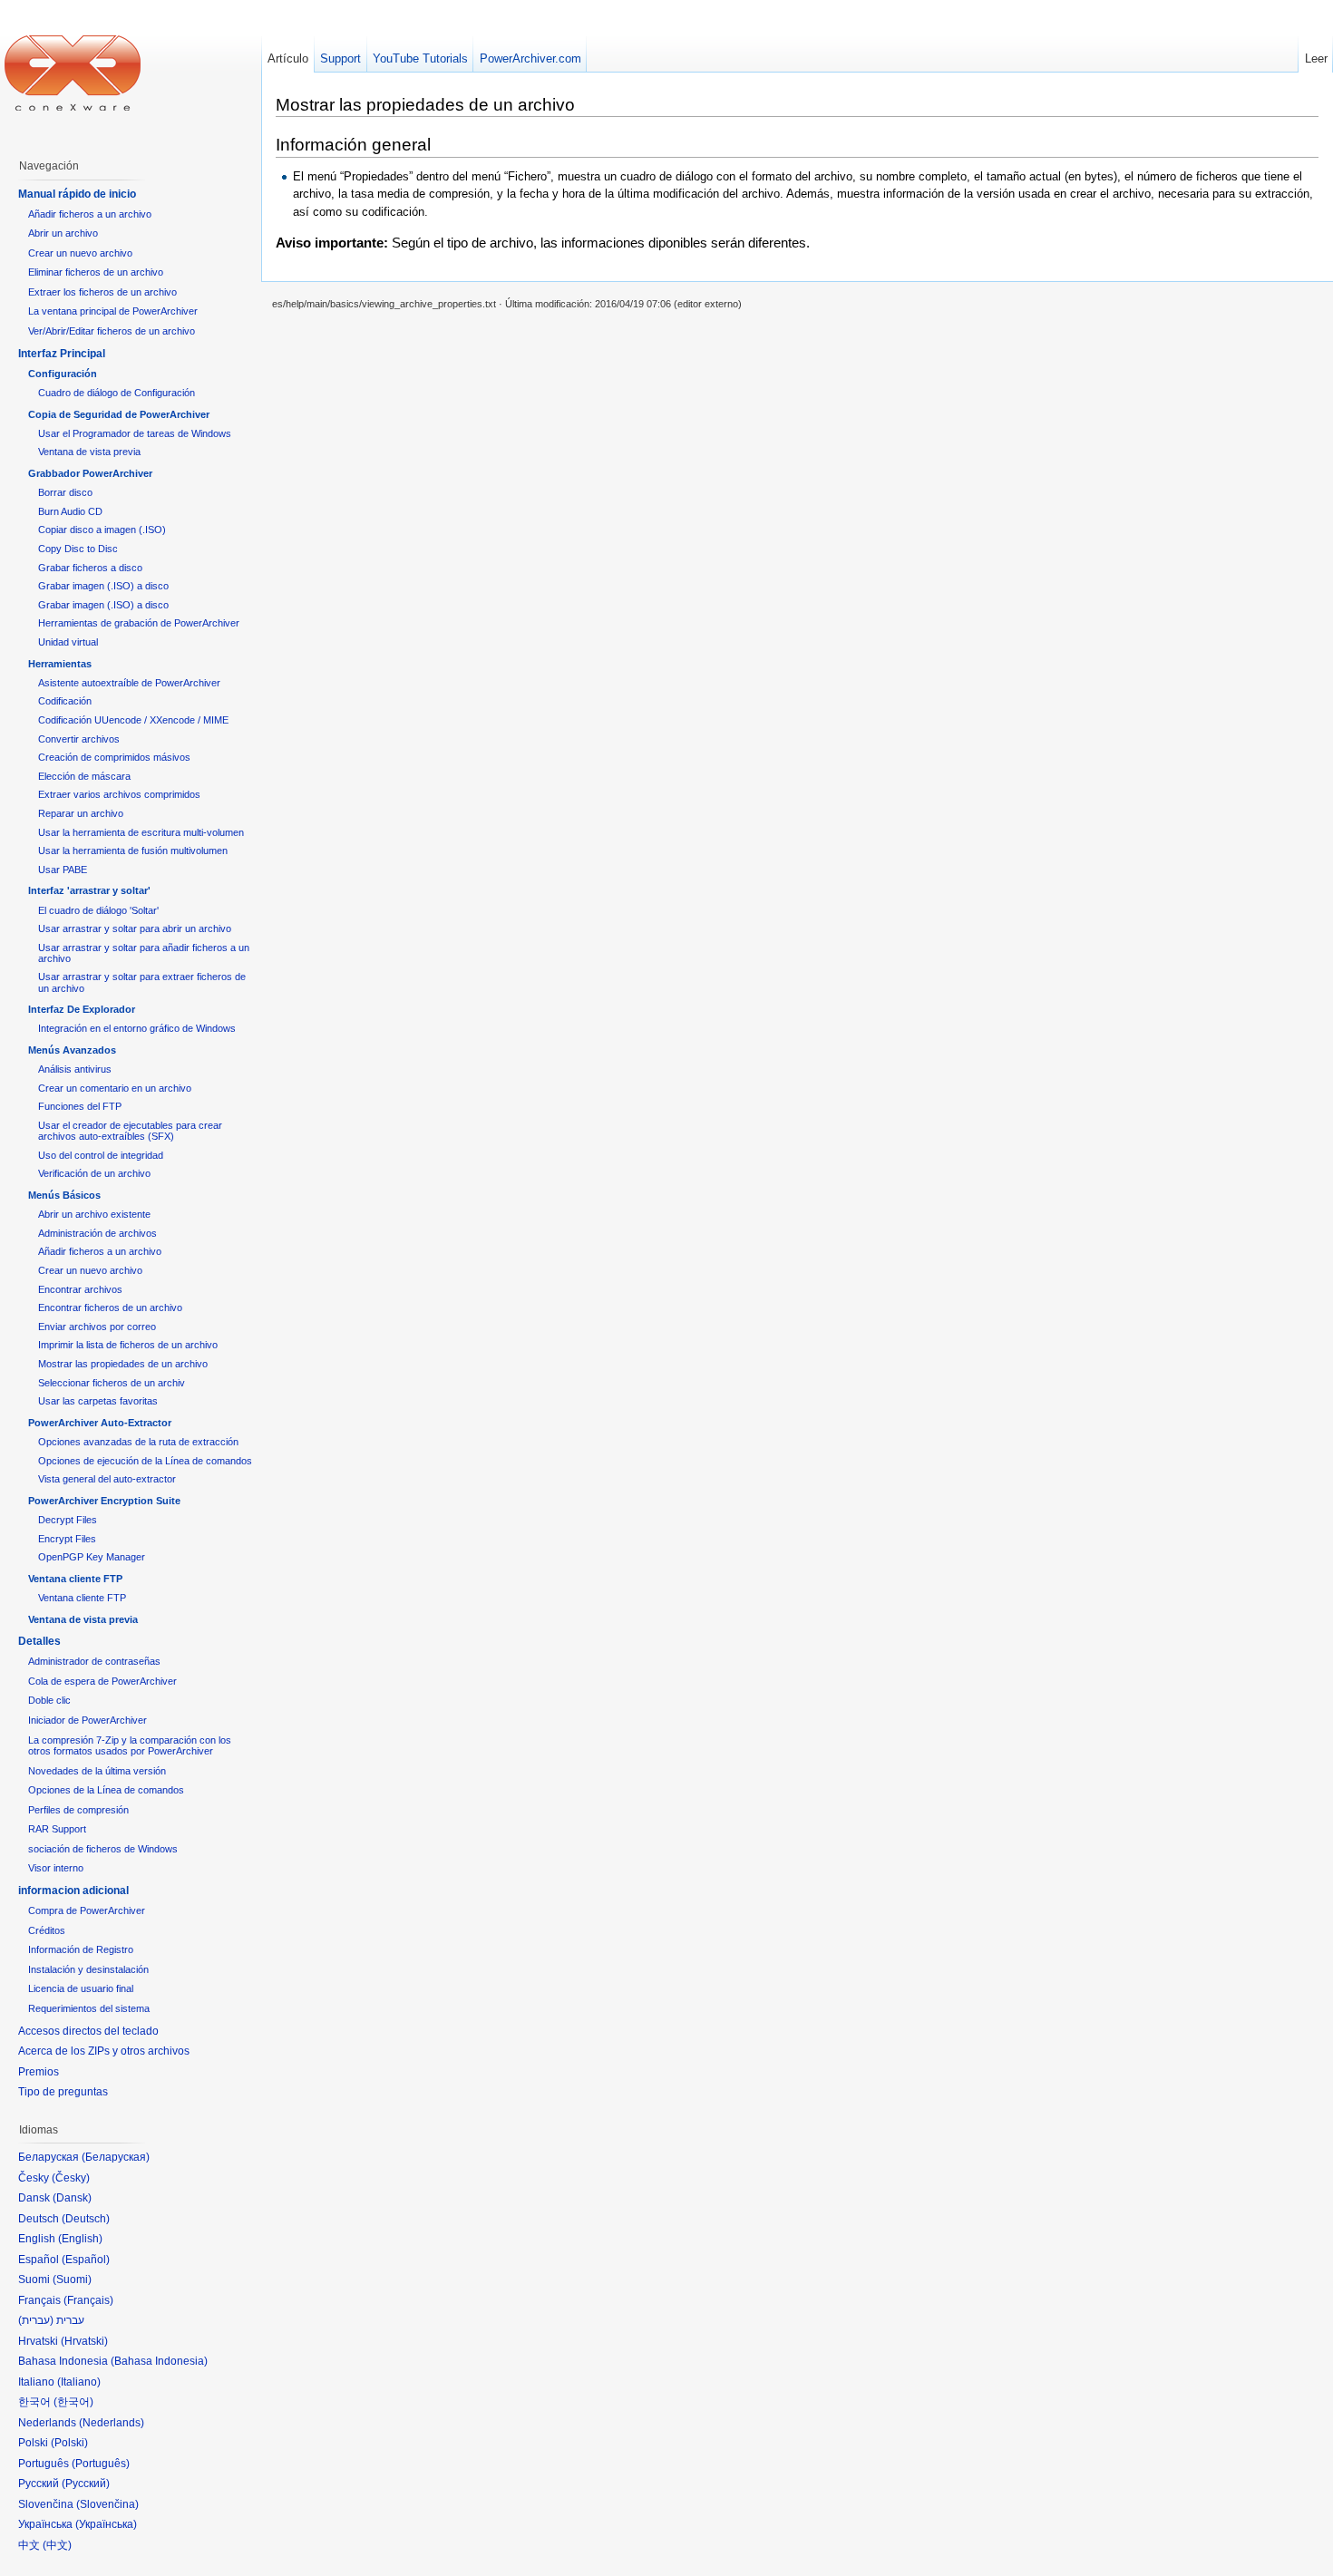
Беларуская (116, 2157)
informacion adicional (73, 1891)
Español (86, 2260)
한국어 (73, 2402)
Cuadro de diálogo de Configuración (117, 393)
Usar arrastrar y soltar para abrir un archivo (135, 928)
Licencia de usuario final (81, 1988)
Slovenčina (107, 2504)
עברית (36, 2320)
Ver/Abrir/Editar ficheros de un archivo (112, 331)
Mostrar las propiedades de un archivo (123, 1364)
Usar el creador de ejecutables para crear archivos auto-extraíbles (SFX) (130, 1131)
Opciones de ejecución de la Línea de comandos (145, 1461)
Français (88, 2300)
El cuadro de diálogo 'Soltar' (98, 910)
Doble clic (49, 1700)
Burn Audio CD (70, 511)
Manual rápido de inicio (77, 194)
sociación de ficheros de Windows (103, 1849)
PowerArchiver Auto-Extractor (100, 1423)
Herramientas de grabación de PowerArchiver (139, 623)
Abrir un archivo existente (94, 1214)
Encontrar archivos (80, 1289)
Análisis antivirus (75, 1069)
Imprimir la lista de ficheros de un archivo (128, 1345)
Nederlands (112, 2423)
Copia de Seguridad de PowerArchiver (119, 414)
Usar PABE (63, 870)
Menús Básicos (64, 1195)
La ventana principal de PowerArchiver (113, 311)
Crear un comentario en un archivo (115, 1088)
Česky (71, 2178)
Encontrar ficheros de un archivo (110, 1307)
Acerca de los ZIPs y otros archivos (104, 2051)
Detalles (39, 1641)
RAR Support (57, 1829)
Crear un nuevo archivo (80, 253)
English (80, 2239)
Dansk (72, 2198)
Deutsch (86, 2219)
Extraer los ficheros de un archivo (102, 292)
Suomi (72, 2280)
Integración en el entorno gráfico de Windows (137, 1028)
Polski (69, 2443)
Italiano (79, 2382)
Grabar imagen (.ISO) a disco (103, 586)
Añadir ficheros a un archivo (90, 214)
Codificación (65, 701)
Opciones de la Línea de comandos (106, 1790)
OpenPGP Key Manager (92, 1557)
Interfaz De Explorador (82, 1009)
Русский (86, 2484)
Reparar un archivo (81, 813)
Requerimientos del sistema (89, 2008)
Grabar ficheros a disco (90, 568)
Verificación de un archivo (94, 1173)
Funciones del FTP (80, 1106)
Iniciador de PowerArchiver (88, 1720)
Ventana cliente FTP (75, 1579)
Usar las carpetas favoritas (98, 1401)
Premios (39, 2072)
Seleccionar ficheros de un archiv (112, 1383)
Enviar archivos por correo (97, 1327)
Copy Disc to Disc (78, 549)
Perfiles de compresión (78, 1810)
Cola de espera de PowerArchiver (102, 1681)
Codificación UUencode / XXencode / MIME (133, 720)
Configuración (63, 374)
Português (101, 2464)
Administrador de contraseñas (94, 1661)
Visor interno (56, 1868)
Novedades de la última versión (97, 1771)
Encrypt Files (67, 1539)
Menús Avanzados (72, 1050)
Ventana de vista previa (89, 452)
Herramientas (60, 664)
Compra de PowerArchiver (87, 1910)
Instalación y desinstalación (88, 1969)
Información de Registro (81, 1949)
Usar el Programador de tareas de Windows (135, 433)
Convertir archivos (79, 739)
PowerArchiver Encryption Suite (104, 1501)
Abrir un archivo (63, 233)
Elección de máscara (84, 776)
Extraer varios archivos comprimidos (119, 794)
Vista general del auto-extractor (107, 1479)
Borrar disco (65, 492)
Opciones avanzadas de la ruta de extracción (138, 1442)
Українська (106, 2524)
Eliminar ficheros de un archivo (96, 272)
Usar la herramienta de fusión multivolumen (133, 851)
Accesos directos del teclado (88, 2031)
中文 (57, 2545)
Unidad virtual (68, 642)
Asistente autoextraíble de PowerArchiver (129, 683)
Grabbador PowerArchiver (90, 473)
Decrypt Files (68, 1520)
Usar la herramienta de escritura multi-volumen (141, 832)
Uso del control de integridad (101, 1155)
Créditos (47, 1930)
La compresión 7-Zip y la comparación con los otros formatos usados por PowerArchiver (130, 1746)
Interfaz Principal (62, 354)
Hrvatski (84, 2341)
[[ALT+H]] (73, 73)
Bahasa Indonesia (159, 2361)
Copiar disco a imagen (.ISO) (102, 530)
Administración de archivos (97, 1233)
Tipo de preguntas (63, 2092)
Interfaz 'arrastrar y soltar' (89, 890)
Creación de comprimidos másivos (114, 757)
